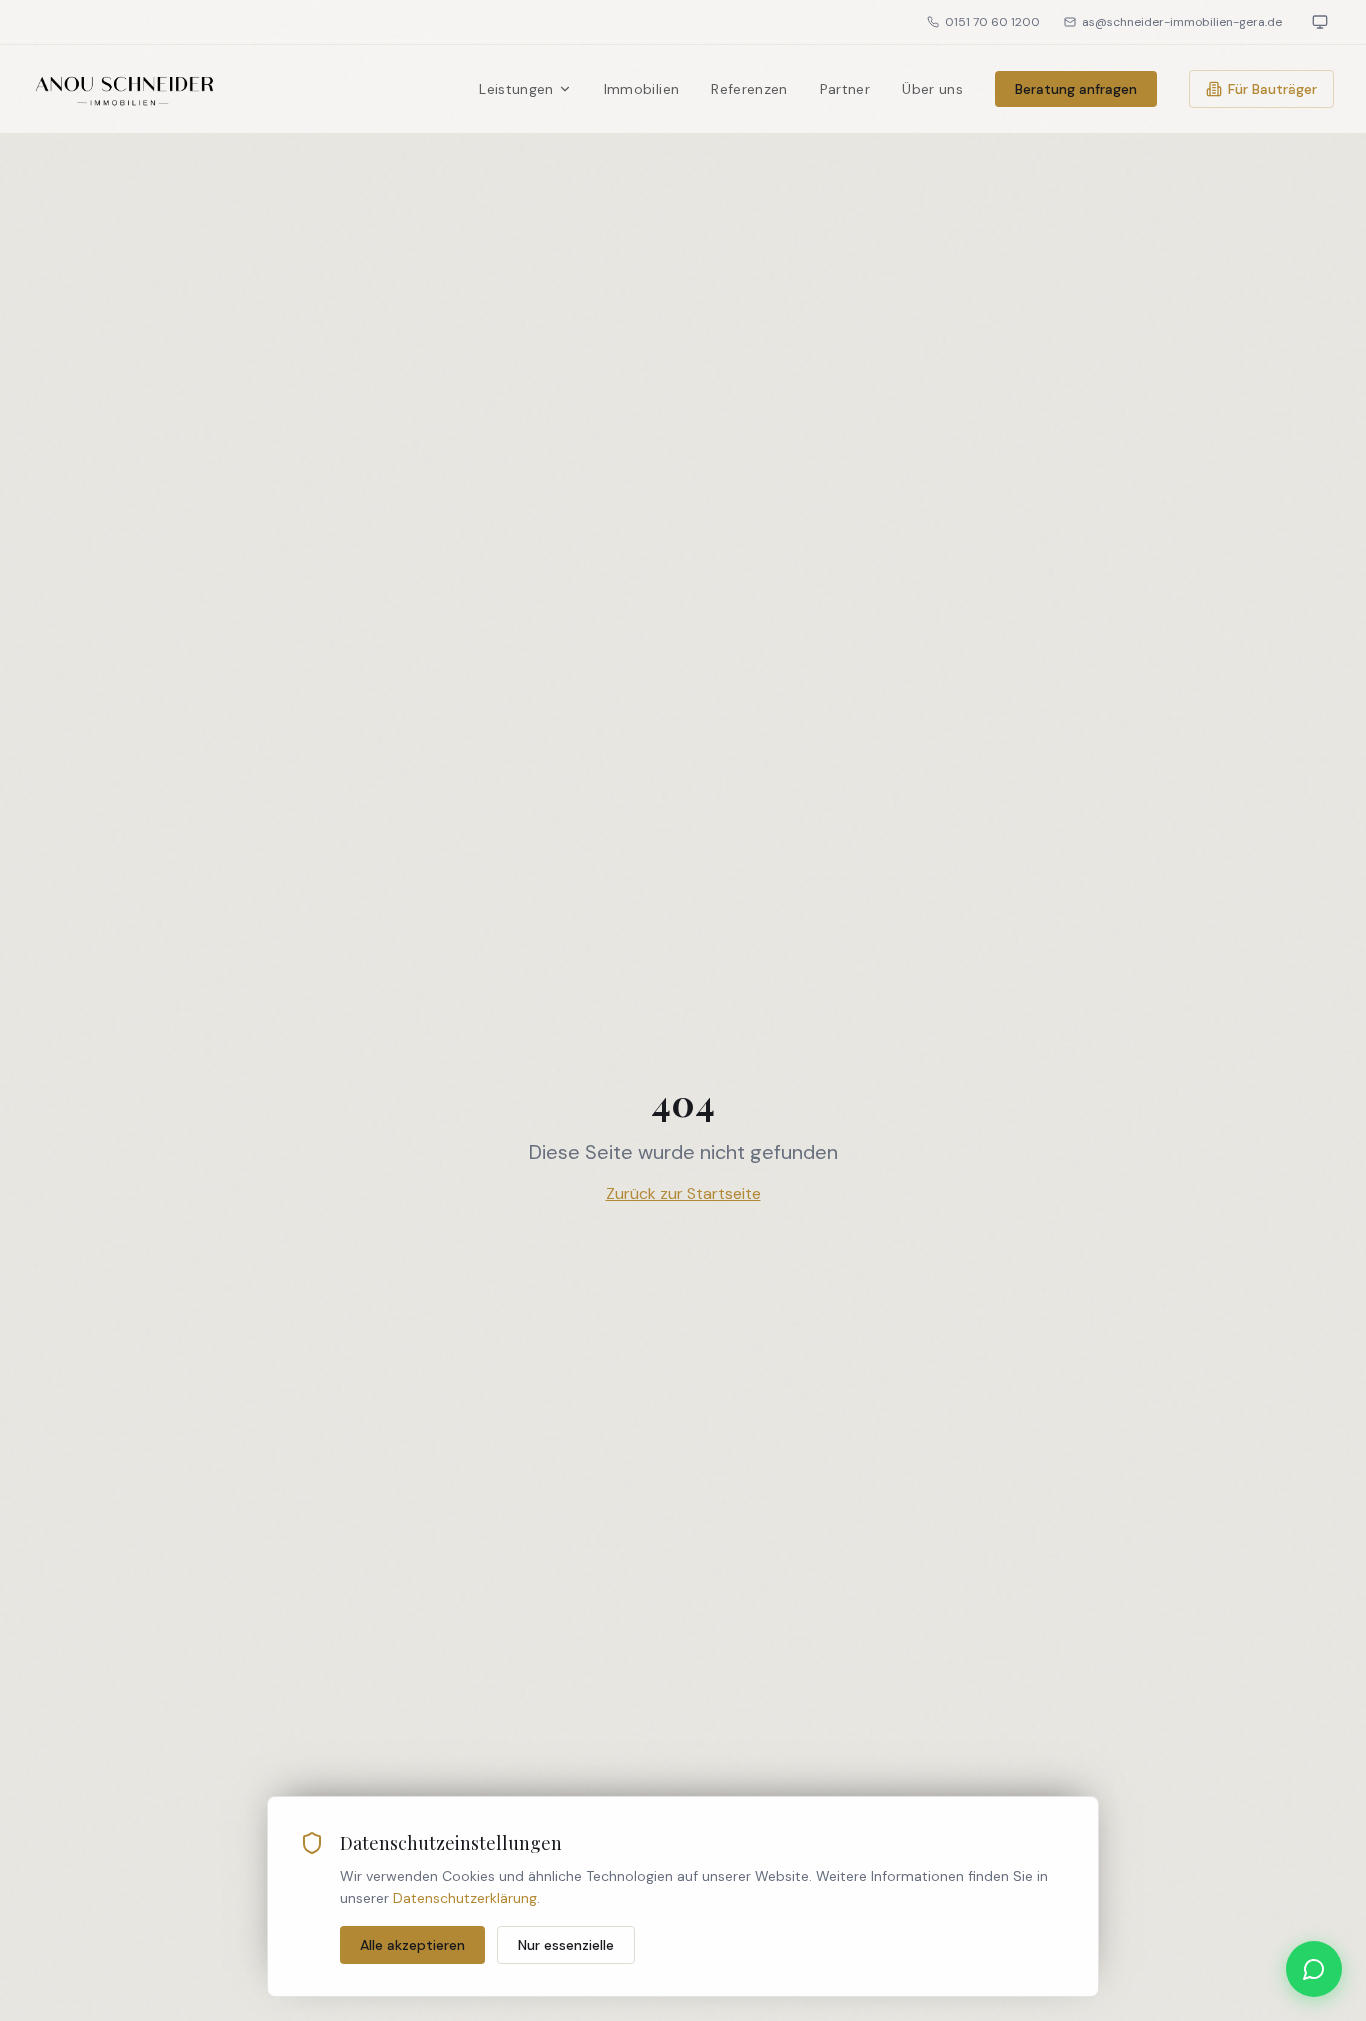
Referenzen (749, 89)
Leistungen (516, 89)
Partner (845, 89)
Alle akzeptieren (412, 1945)
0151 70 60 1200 (992, 22)
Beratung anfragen (1076, 89)
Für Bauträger (1272, 89)
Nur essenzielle (566, 1945)
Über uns (932, 89)
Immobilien (642, 89)
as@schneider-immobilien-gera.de (1182, 22)
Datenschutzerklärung (465, 1898)
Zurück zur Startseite (683, 1193)
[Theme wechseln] (1320, 22)
